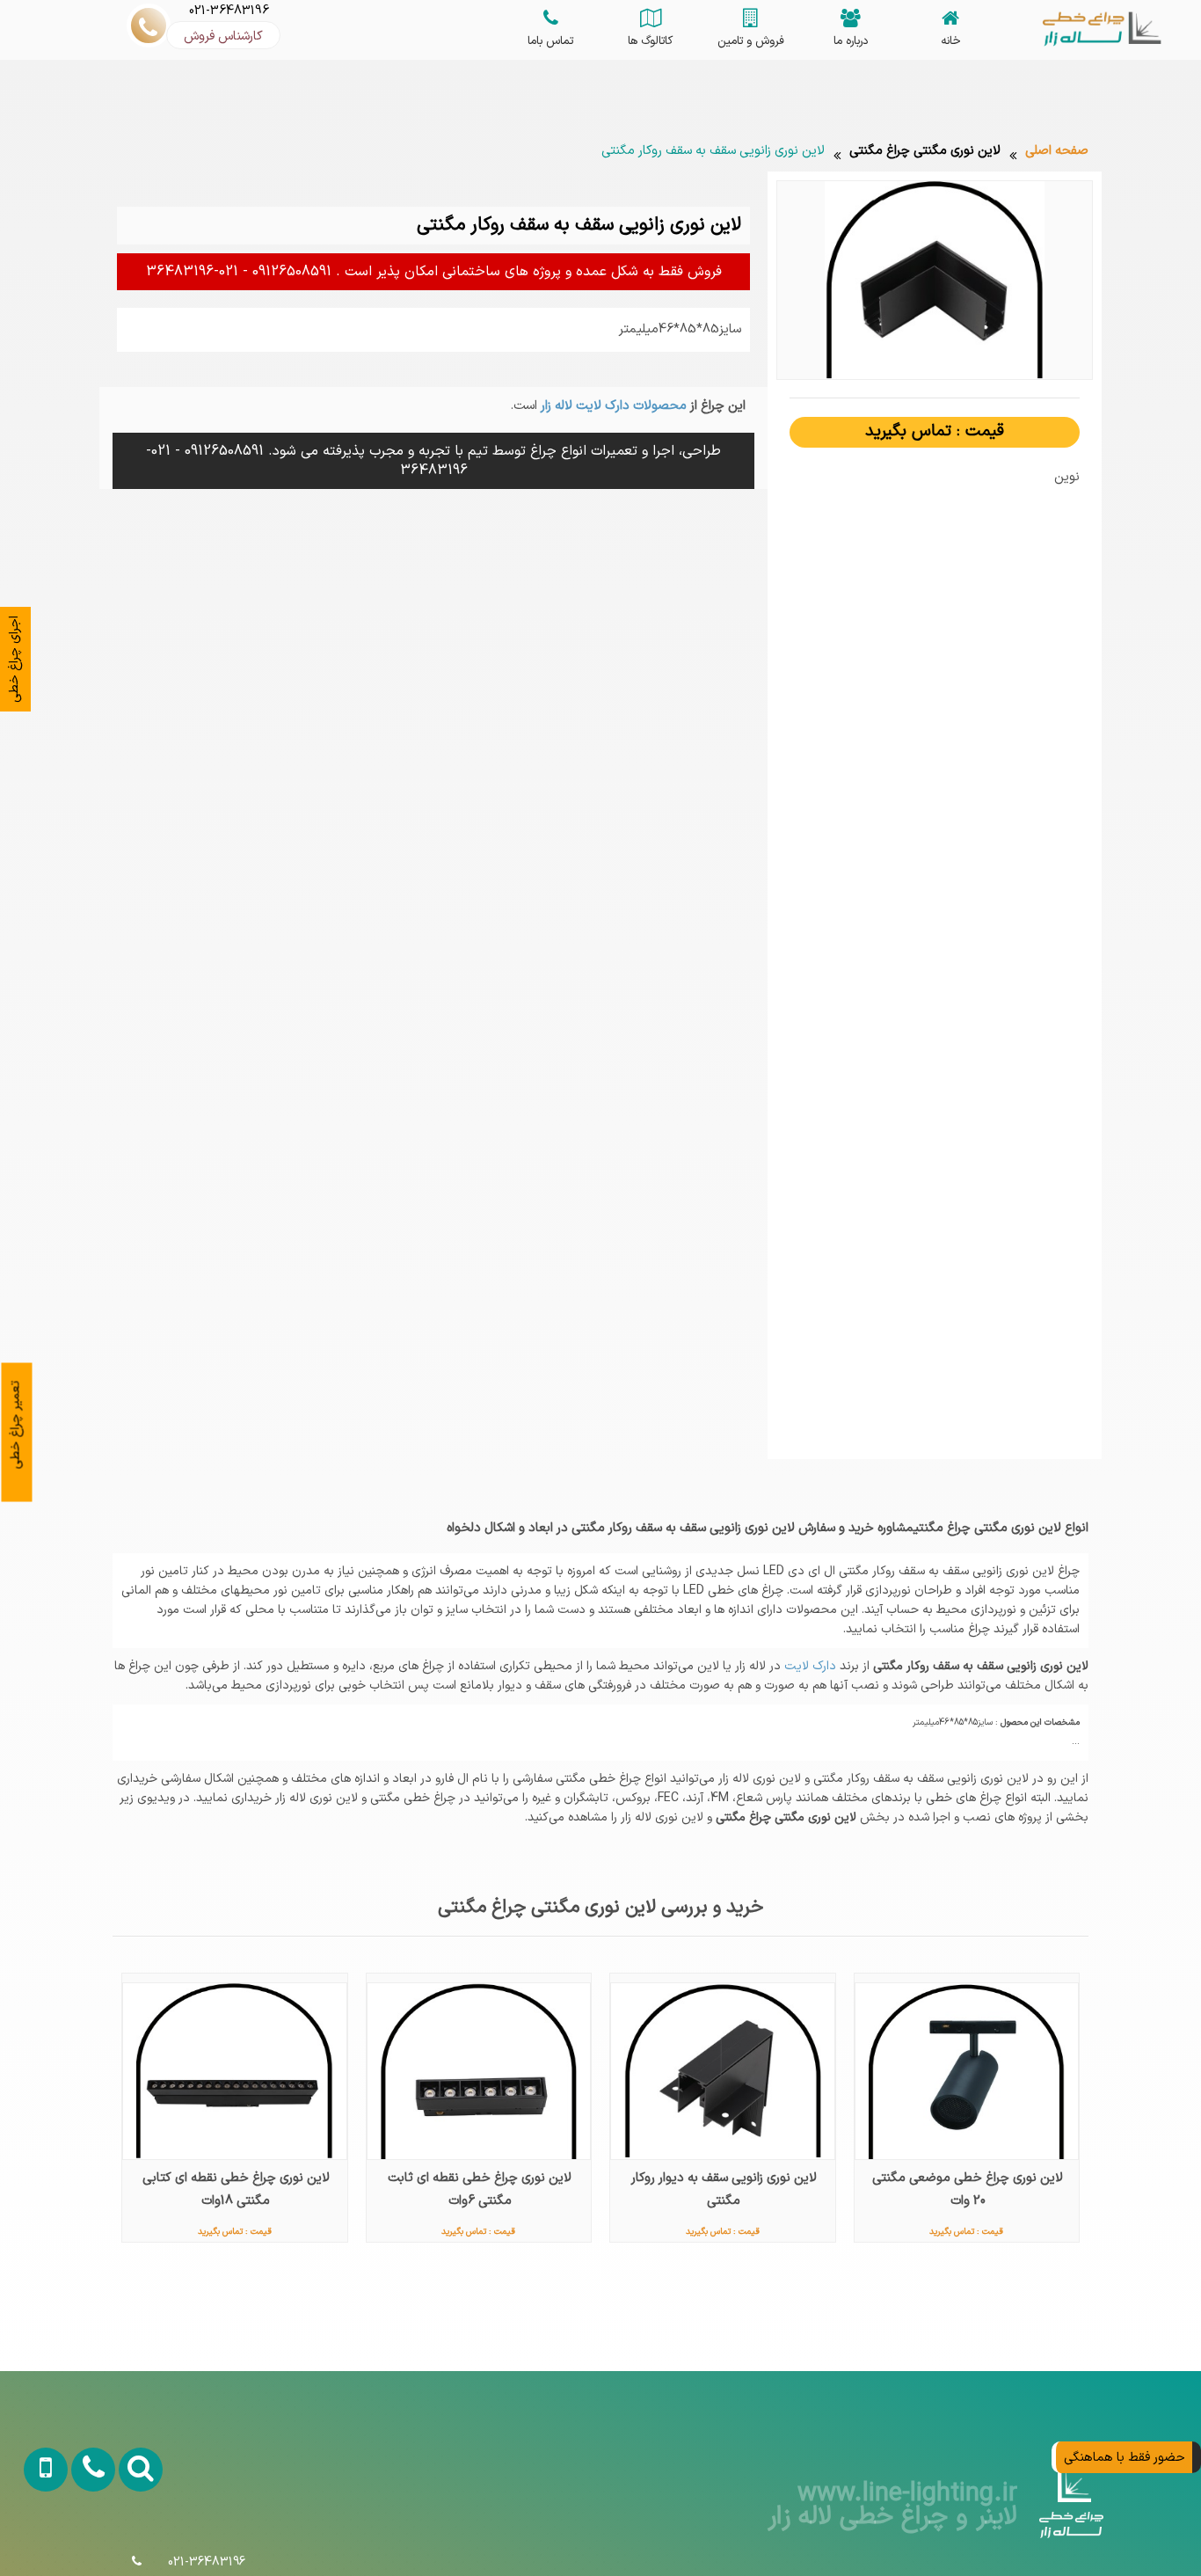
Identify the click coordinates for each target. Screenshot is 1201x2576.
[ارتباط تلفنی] (80, 2540)
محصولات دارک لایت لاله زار (612, 405)
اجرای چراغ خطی (14, 659)
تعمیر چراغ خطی (16, 1424)
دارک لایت (808, 1666)
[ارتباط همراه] (34, 2540)
